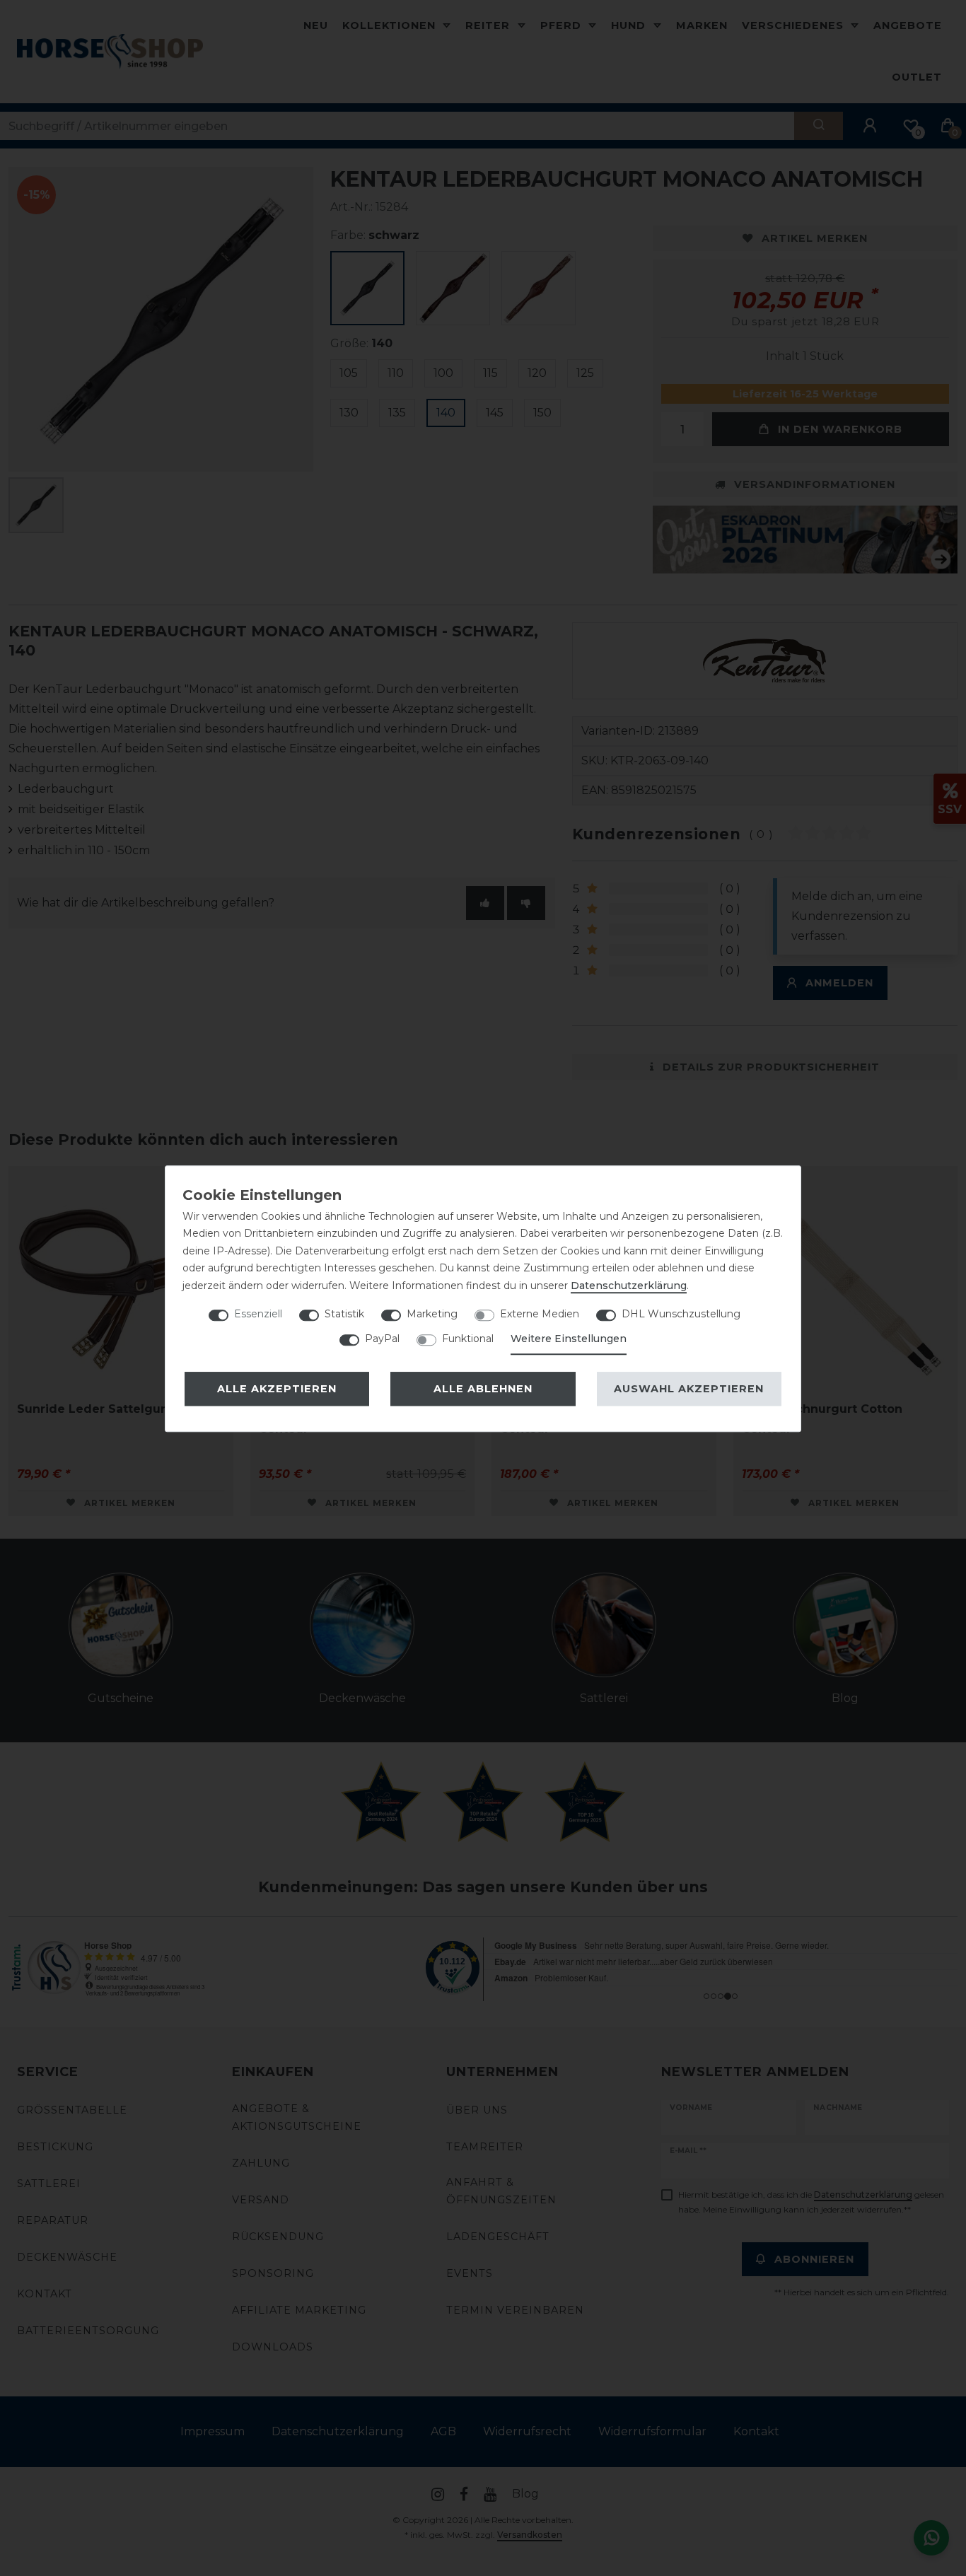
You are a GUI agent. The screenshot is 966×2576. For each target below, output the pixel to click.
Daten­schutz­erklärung (629, 1286)
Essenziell (258, 1314)
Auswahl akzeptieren (689, 1389)
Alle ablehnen (483, 1389)
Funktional (468, 1339)
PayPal (382, 1339)
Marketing (432, 1314)
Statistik (344, 1314)
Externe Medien (540, 1314)
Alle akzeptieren (277, 1389)
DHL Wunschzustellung (681, 1314)
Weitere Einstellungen (569, 1339)
